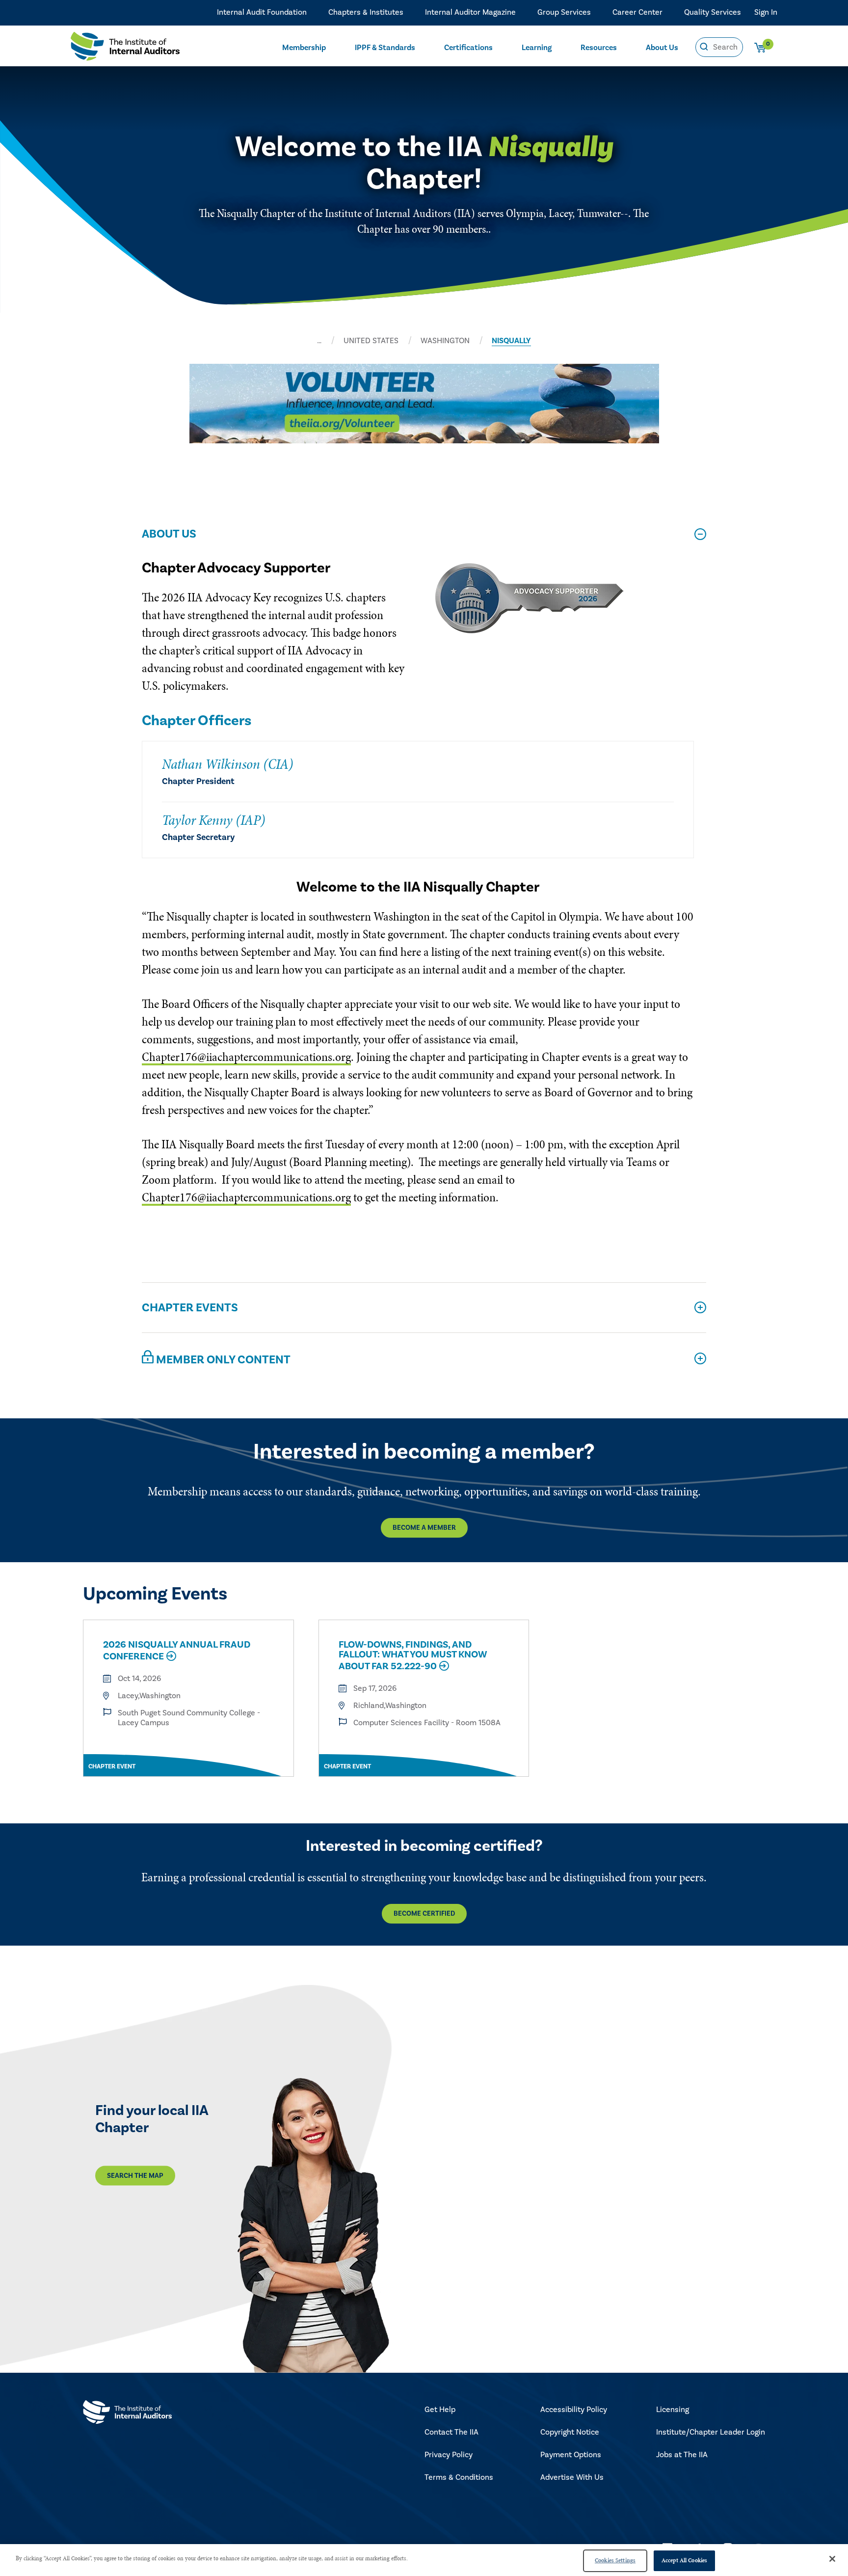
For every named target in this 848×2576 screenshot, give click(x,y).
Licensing (673, 2410)
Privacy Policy (449, 2455)
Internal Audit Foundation (262, 12)
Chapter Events (190, 1308)
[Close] (832, 2559)
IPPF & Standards (385, 48)
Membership (304, 48)
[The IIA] (125, 49)
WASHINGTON (445, 341)
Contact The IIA (451, 2432)
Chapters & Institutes (366, 12)
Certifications (468, 48)
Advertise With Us (572, 2477)
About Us (662, 48)
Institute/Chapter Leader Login (711, 2432)
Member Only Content (222, 1360)
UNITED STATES (371, 341)
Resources (599, 48)
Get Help (440, 2410)
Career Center (637, 12)
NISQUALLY (511, 341)
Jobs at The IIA (682, 2455)
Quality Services (713, 12)
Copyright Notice (570, 2432)
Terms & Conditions (459, 2477)
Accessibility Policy (574, 2410)
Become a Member (424, 1528)
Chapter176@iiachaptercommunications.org (246, 1057)
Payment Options (571, 2455)
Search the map (135, 2175)
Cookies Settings (615, 2560)
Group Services (564, 12)
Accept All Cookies (684, 2560)
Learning (537, 48)
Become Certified (424, 1914)
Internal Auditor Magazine (470, 12)
